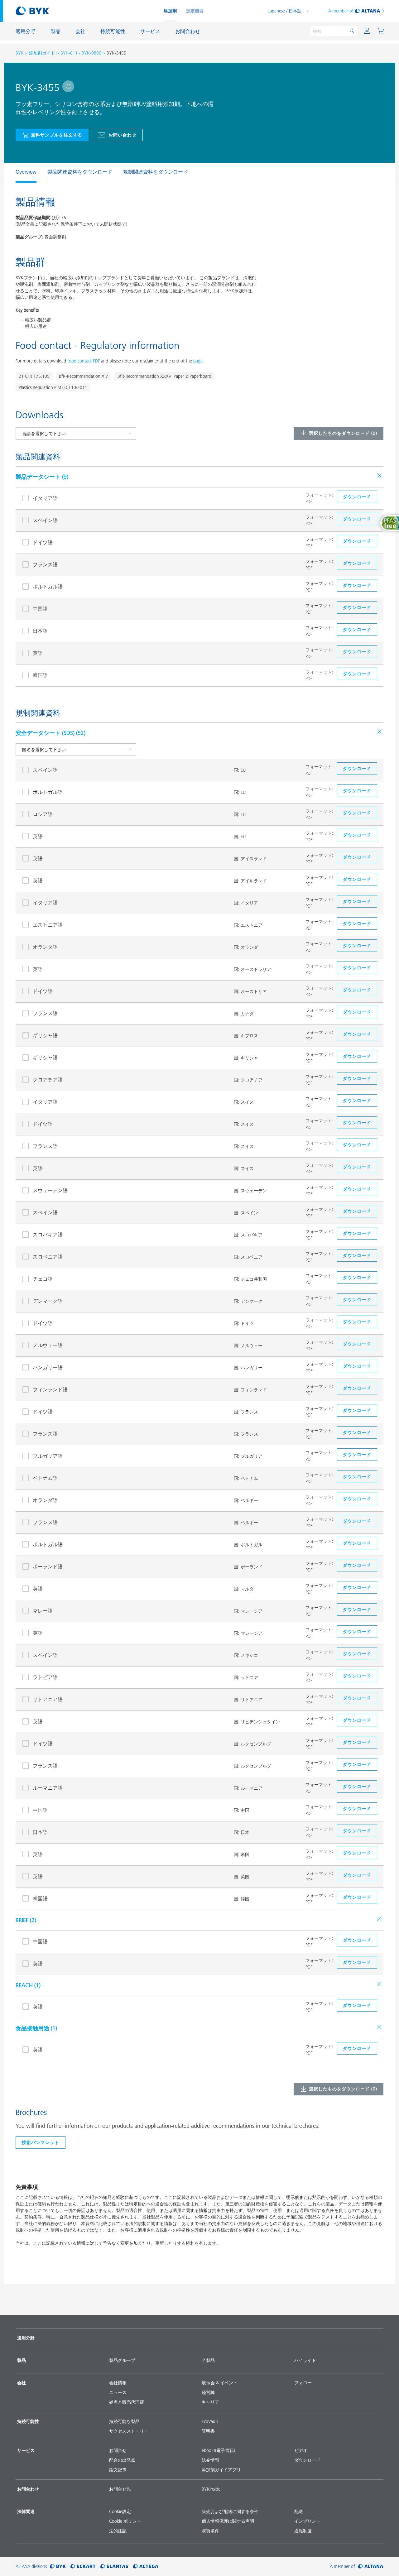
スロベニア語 (48, 1257)
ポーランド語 (48, 1566)
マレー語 (43, 1611)
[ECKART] (83, 2566)
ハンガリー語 (48, 1367)
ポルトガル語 (48, 587)
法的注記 (118, 2531)
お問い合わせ (123, 135)
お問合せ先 (120, 2489)
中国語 (40, 609)
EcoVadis (210, 2421)
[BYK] (58, 2566)
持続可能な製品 (124, 2421)
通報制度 (303, 2531)
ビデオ (301, 2450)
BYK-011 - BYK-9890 (81, 53)
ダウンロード (307, 2460)
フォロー (303, 2383)
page (198, 361)
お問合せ (118, 2450)
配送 (299, 2511)
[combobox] (68, 86)
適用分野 (26, 2338)
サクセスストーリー (129, 2431)
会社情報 (118, 2383)
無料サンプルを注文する (57, 135)
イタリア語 (45, 498)
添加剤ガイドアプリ (221, 2470)
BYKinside (211, 2489)
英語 (38, 653)
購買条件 (210, 2531)
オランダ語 (45, 947)
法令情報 (210, 2460)
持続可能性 (28, 2421)
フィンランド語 (50, 1389)
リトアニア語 (48, 1699)
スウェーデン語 (50, 1190)
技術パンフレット (41, 2142)
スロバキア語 (48, 1235)
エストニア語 (48, 925)
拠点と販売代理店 (127, 2402)
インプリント (307, 2521)
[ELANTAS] (114, 2566)
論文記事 (118, 2470)
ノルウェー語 (48, 1345)
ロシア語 (43, 814)
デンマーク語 (48, 1301)
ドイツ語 (43, 542)
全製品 (208, 2360)
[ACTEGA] (146, 2566)
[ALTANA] (371, 2566)
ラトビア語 (45, 1677)
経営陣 (208, 2392)
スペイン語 (45, 520)
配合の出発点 (122, 2460)
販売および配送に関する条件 (230, 2511)
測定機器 (195, 11)
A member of (341, 11)
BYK (20, 53)
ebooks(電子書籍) (218, 2450)
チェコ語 (43, 1279)
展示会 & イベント (220, 2383)
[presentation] (12, 173)
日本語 (40, 631)
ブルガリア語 (48, 1456)
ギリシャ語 (45, 1035)
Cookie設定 (120, 2511)
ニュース (118, 2392)
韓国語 (40, 675)
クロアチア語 (48, 1080)
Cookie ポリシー (125, 2521)
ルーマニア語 (48, 1788)
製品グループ (122, 2360)
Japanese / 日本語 (285, 11)
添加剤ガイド (42, 53)
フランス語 (45, 564)
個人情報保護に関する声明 (228, 2521)
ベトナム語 (45, 1478)
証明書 (208, 2431)
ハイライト (305, 2360)
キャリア (210, 2402)
